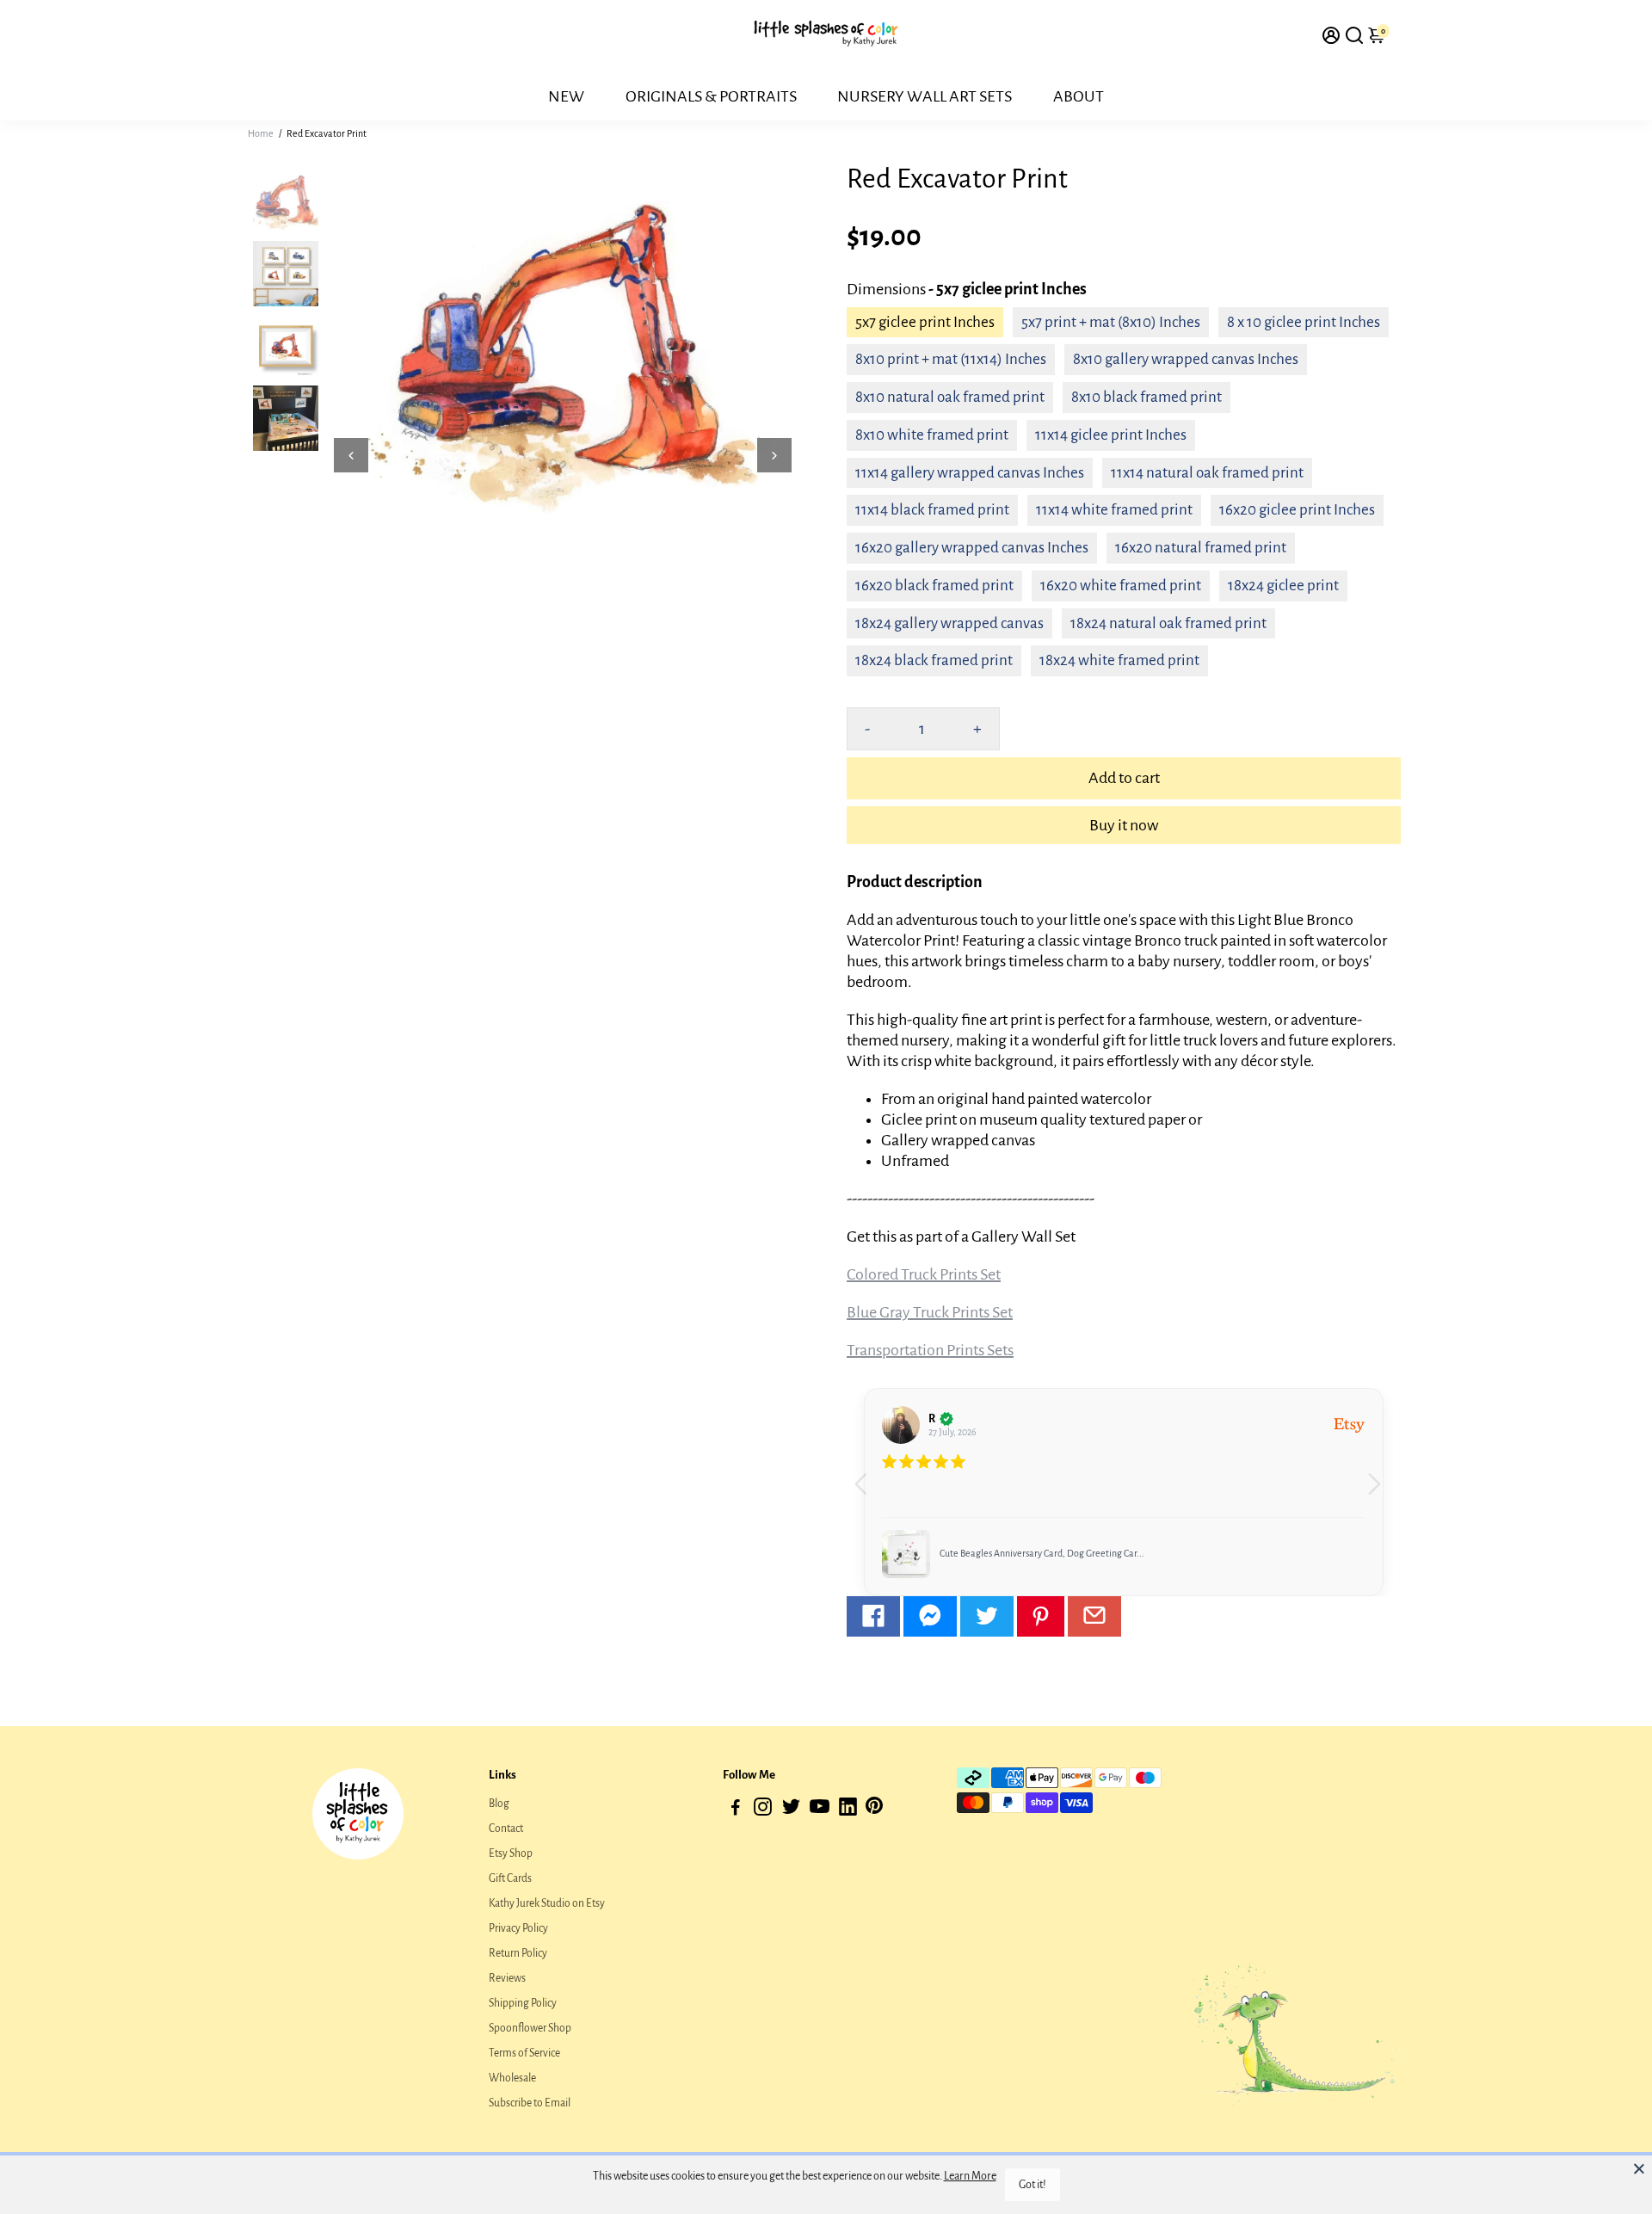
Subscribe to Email (530, 2103)
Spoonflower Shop (530, 2028)
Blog (499, 1804)
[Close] (1639, 2168)
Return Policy (518, 1953)
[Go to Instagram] (763, 1810)
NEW (566, 96)
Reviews (507, 1978)
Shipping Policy (523, 2003)
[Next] (774, 455)
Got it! (1032, 2185)
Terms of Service (524, 2053)
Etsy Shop (511, 1853)
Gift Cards (510, 1878)
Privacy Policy (518, 1928)
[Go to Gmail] (1094, 1616)
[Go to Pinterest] (1041, 1616)
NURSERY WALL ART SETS (925, 96)
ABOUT (1079, 96)
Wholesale (512, 2078)
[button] (1381, 1492)
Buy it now (1124, 825)
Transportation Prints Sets (930, 1350)
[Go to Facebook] (873, 1616)
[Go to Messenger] (930, 1616)
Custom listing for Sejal (986, 1553)
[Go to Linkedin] (848, 1810)
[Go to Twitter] (987, 1616)
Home (261, 133)
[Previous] (351, 455)
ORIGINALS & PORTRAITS (711, 96)
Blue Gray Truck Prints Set (930, 1312)
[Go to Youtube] (820, 1810)
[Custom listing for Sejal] (906, 1554)
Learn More (970, 2176)
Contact (506, 1829)
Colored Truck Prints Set (924, 1274)
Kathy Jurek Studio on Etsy (547, 1903)
